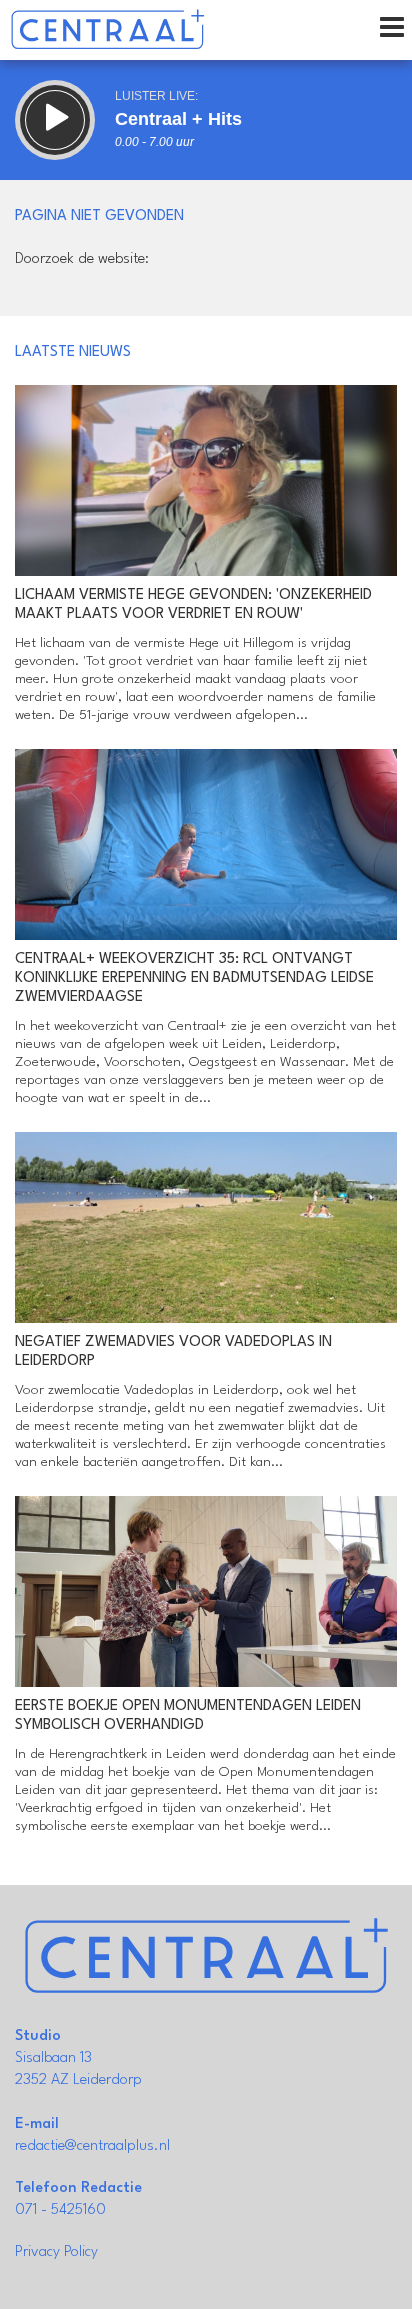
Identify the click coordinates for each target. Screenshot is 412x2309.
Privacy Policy (56, 2252)
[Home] (107, 30)
